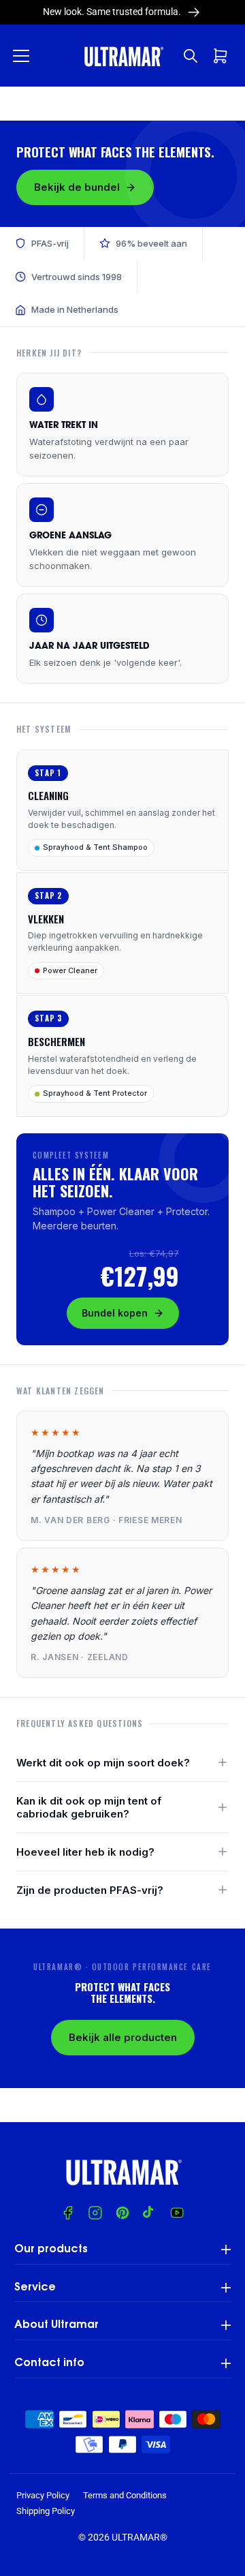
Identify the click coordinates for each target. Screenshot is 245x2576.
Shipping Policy (46, 2511)
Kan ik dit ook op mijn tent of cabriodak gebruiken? (89, 1807)
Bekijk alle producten (123, 2037)
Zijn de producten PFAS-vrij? (90, 1890)
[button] (21, 56)
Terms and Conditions (125, 2495)
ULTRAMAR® (140, 2537)
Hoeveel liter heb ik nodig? (85, 1852)
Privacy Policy (43, 2495)
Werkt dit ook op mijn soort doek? (103, 1763)
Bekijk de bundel (77, 187)
